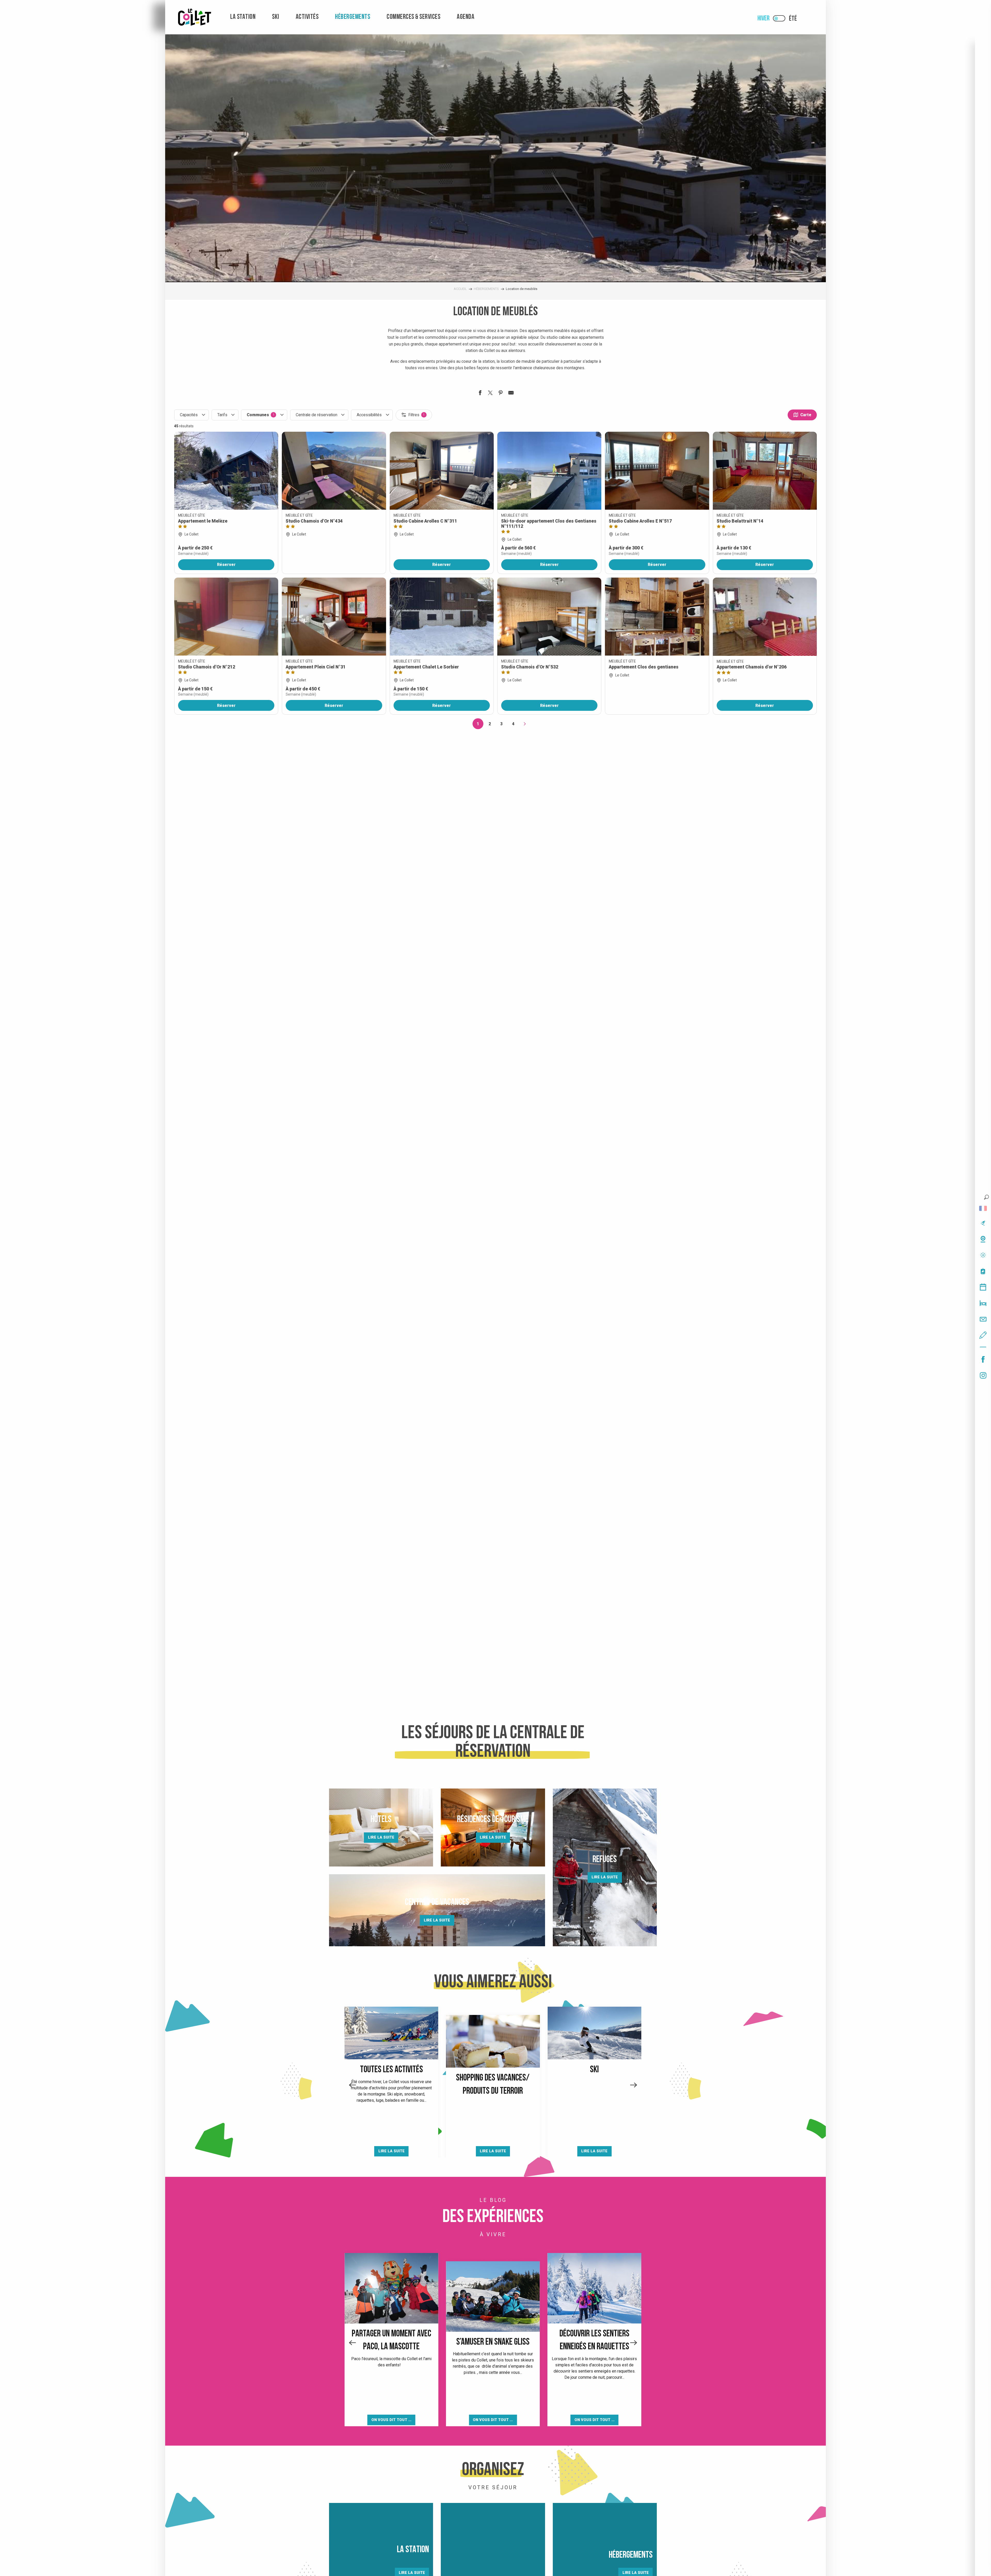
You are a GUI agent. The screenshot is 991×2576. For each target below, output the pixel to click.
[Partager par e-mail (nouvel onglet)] (511, 394)
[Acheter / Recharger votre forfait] (983, 1271)
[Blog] (983, 1335)
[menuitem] (195, 17)
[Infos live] (983, 1223)
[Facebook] (983, 1359)
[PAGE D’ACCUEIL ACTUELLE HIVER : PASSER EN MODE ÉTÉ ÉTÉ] (779, 18)
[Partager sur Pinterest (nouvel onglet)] (501, 394)
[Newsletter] (983, 1319)
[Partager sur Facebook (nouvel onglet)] (480, 394)
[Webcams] (983, 1239)
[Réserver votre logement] (983, 1303)
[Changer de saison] (781, 18)
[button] (986, 1197)
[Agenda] (983, 1287)
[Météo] (983, 1255)
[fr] (983, 1208)
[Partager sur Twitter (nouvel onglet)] (490, 394)
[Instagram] (983, 1375)
